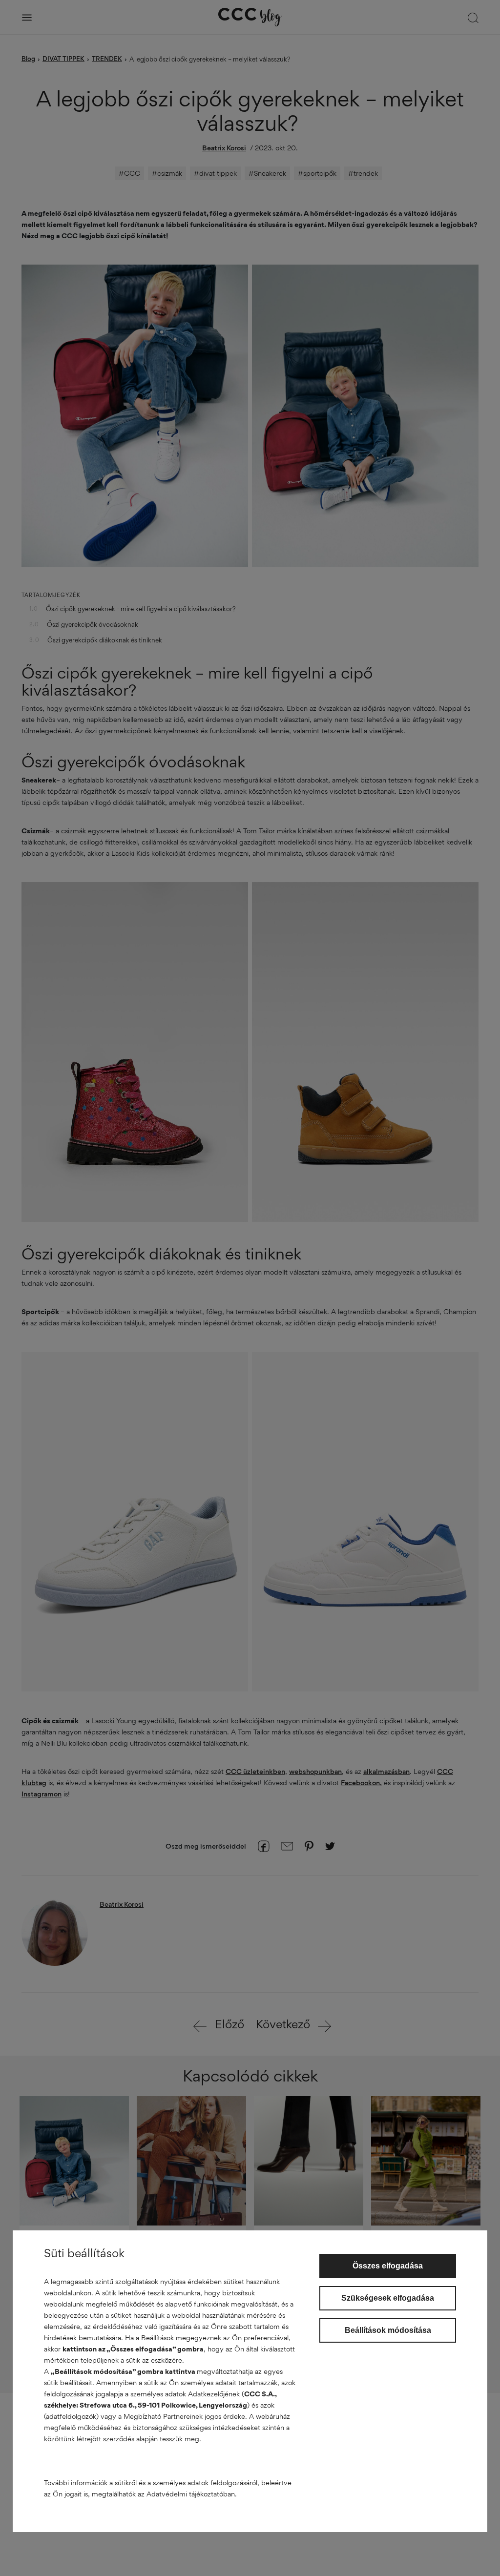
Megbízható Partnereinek (163, 2416)
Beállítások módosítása (388, 2330)
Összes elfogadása (388, 2266)
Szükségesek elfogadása (388, 2298)
